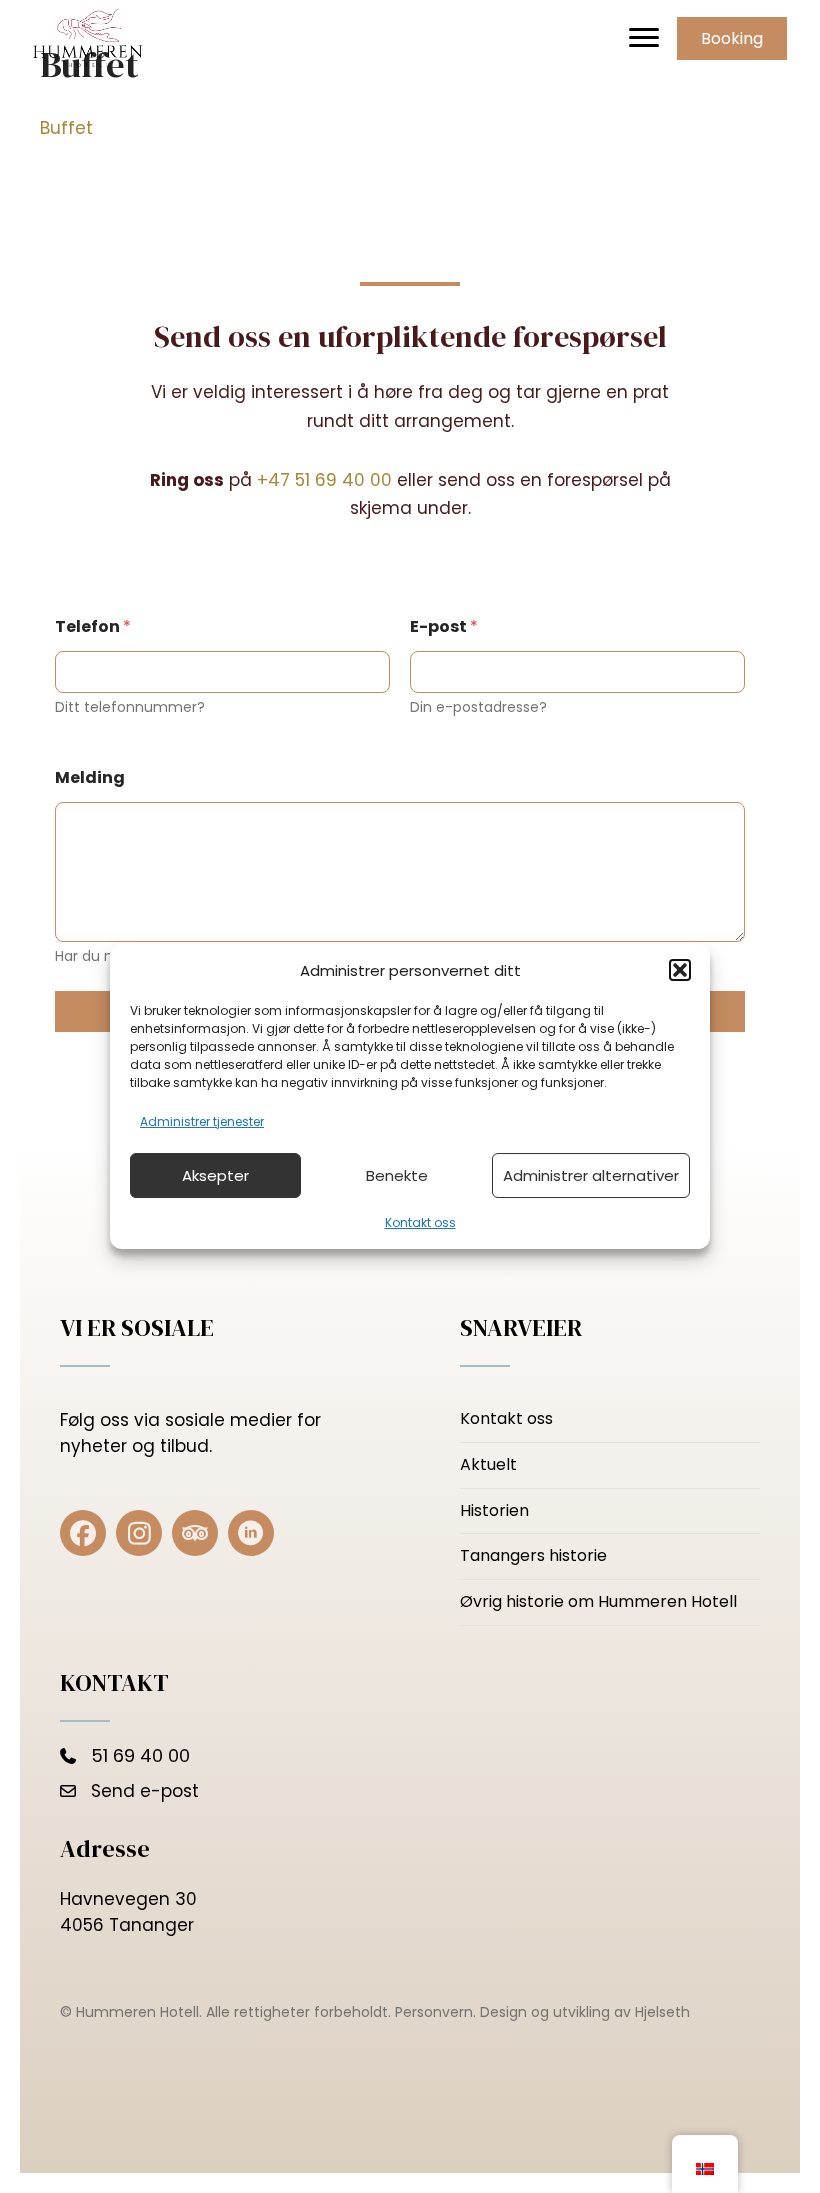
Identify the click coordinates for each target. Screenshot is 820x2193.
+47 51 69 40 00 (324, 480)
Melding (90, 777)
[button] (680, 970)
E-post (444, 626)
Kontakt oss (420, 1222)
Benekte (397, 1175)
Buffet (66, 128)
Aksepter (215, 1175)
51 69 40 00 (140, 1755)
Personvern (434, 2012)
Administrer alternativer (591, 1175)
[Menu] (644, 38)
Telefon (93, 626)
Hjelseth (662, 2012)
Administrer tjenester (202, 1121)
